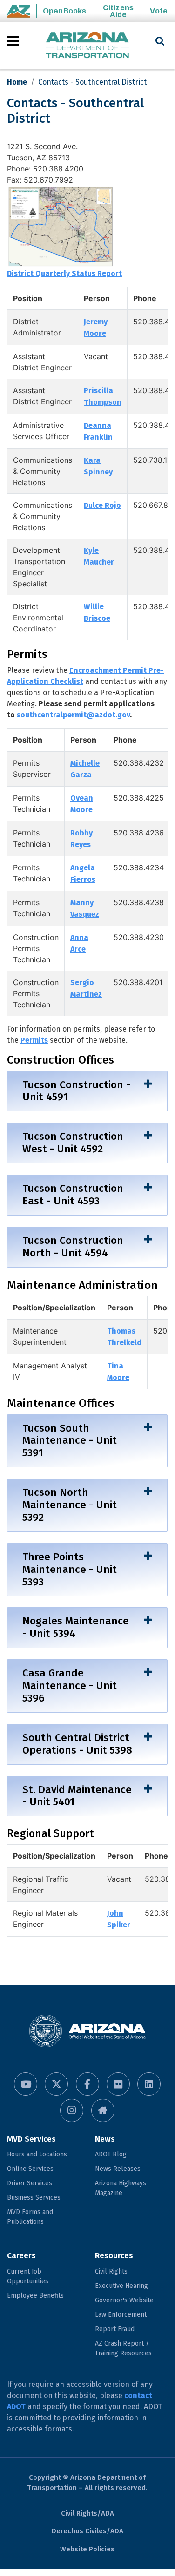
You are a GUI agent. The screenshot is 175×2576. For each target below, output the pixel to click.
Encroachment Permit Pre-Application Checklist (85, 676)
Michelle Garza (85, 769)
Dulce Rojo (102, 505)
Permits (34, 1040)
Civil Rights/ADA (87, 2513)
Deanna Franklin (98, 431)
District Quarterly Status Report (64, 273)
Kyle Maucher (99, 556)
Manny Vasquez (85, 908)
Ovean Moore (82, 804)
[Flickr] (118, 2084)
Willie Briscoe (97, 612)
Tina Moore (118, 1372)
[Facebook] (87, 2084)
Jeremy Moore (96, 328)
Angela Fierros (83, 874)
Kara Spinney (98, 466)
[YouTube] (26, 2084)
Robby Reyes (81, 839)
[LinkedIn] (149, 2084)
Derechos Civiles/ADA (87, 2531)
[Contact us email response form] (103, 2110)
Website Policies (87, 2549)
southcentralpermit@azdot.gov (73, 715)
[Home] (87, 46)
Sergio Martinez (86, 988)
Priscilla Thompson (103, 396)
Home (17, 82)
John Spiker (119, 1919)
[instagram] (72, 2110)
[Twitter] (56, 2084)
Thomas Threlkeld (124, 1337)
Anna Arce (79, 943)
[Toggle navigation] (14, 41)
